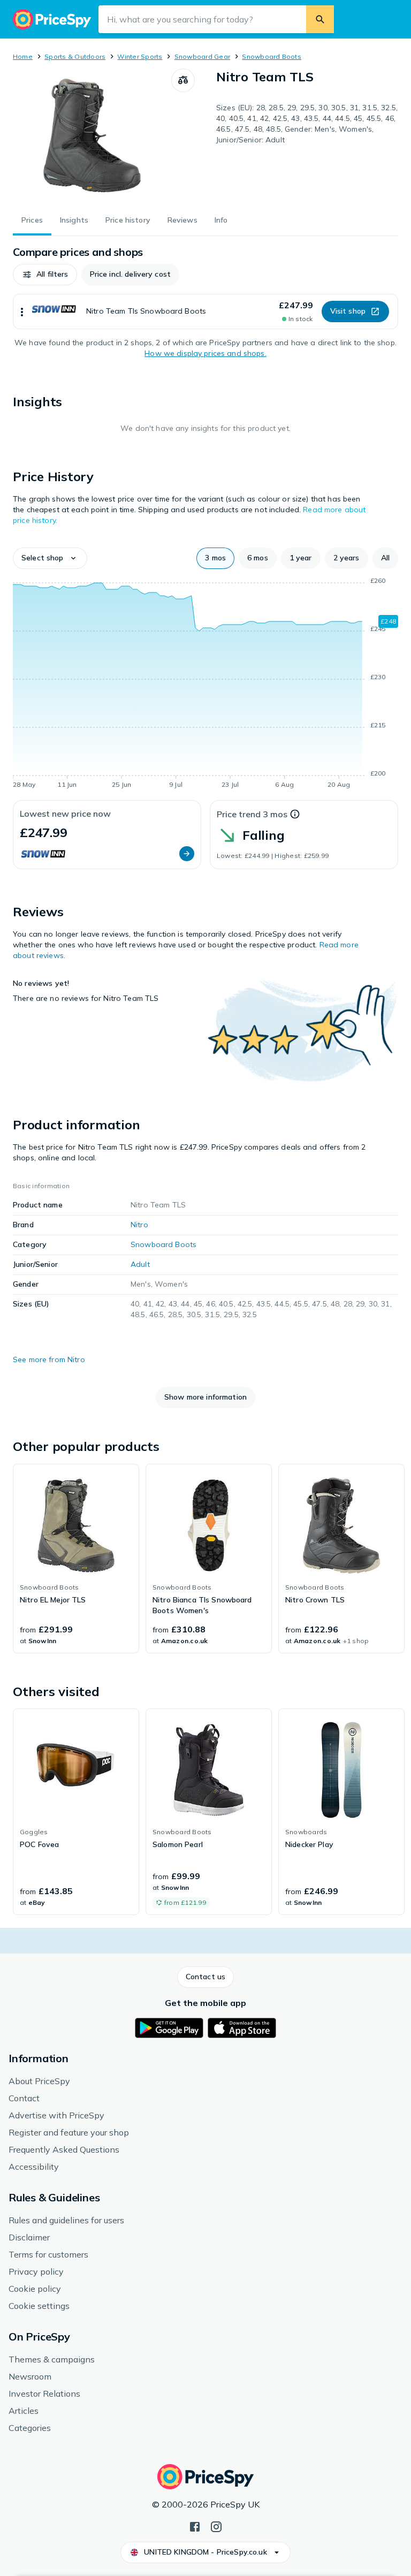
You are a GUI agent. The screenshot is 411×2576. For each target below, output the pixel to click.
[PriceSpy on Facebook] (195, 2526)
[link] (76, 1559)
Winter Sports (140, 56)
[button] (45, 275)
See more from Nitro (49, 1359)
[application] (205, 685)
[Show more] (22, 311)
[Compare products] (183, 80)
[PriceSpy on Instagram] (216, 2526)
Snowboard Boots (272, 56)
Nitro (139, 1225)
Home (23, 56)
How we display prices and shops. (205, 353)
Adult (140, 1264)
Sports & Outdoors (75, 56)
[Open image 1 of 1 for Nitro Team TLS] (92, 135)
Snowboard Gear (202, 56)
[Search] (320, 19)
